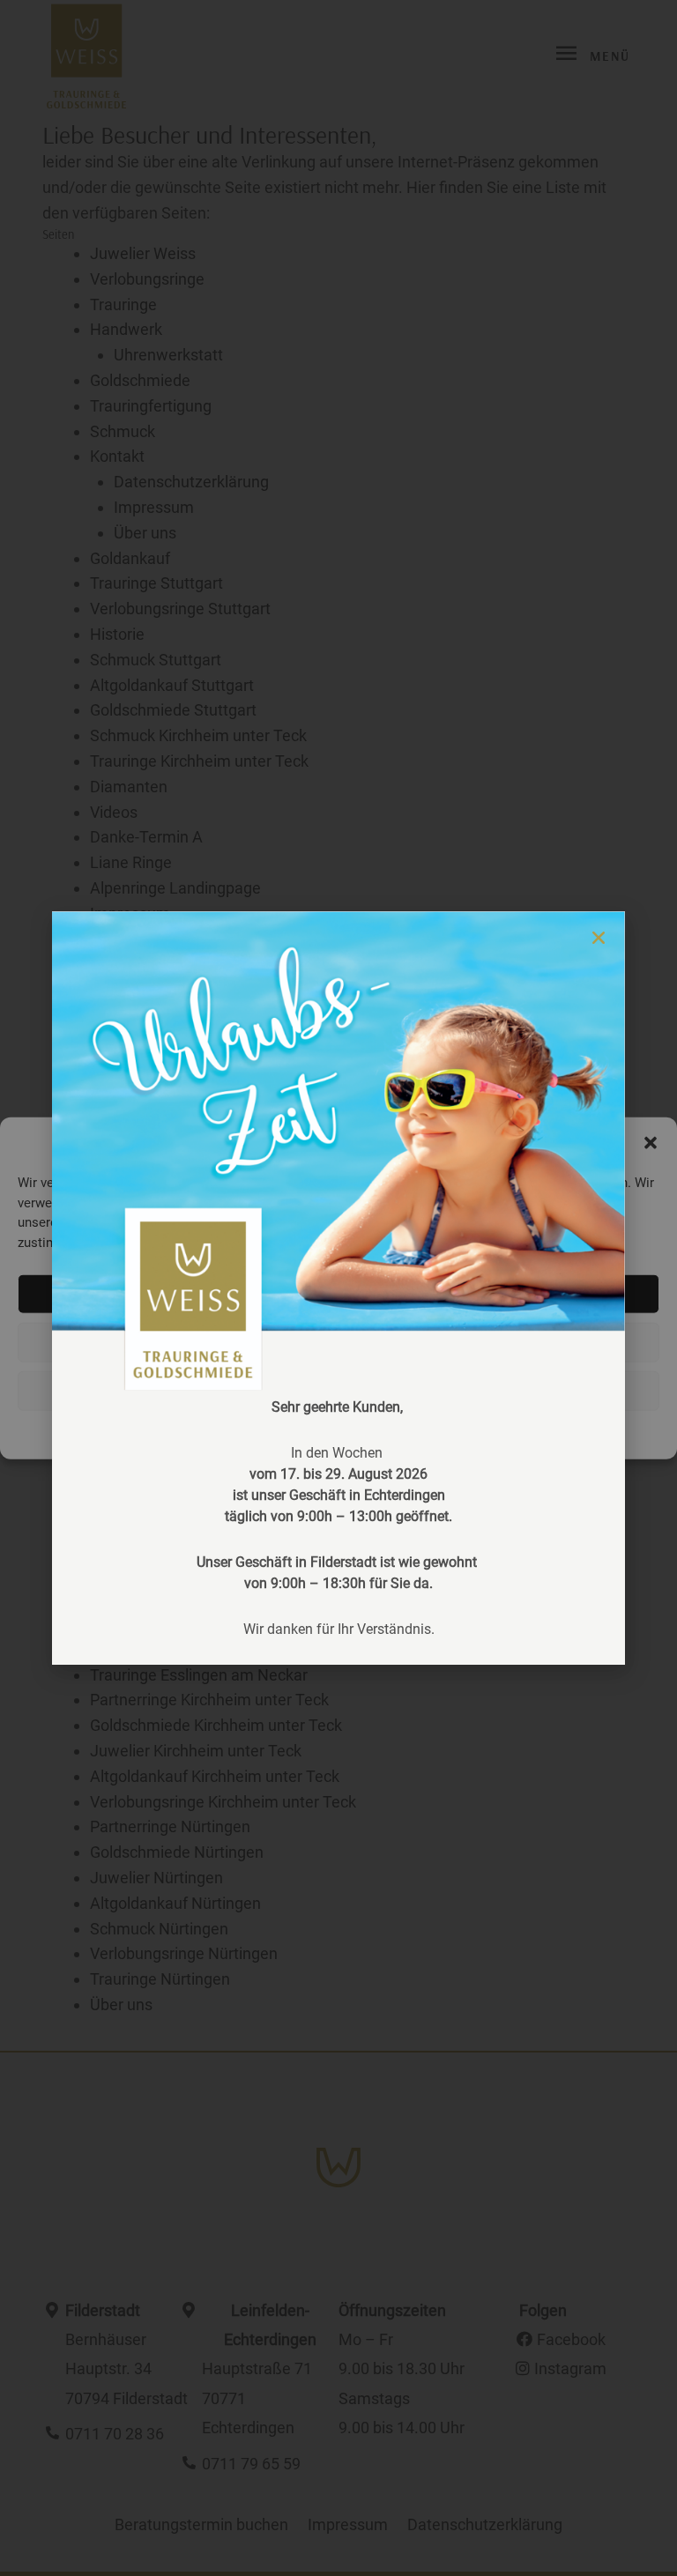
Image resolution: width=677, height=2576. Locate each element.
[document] (338, 1288)
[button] (599, 938)
